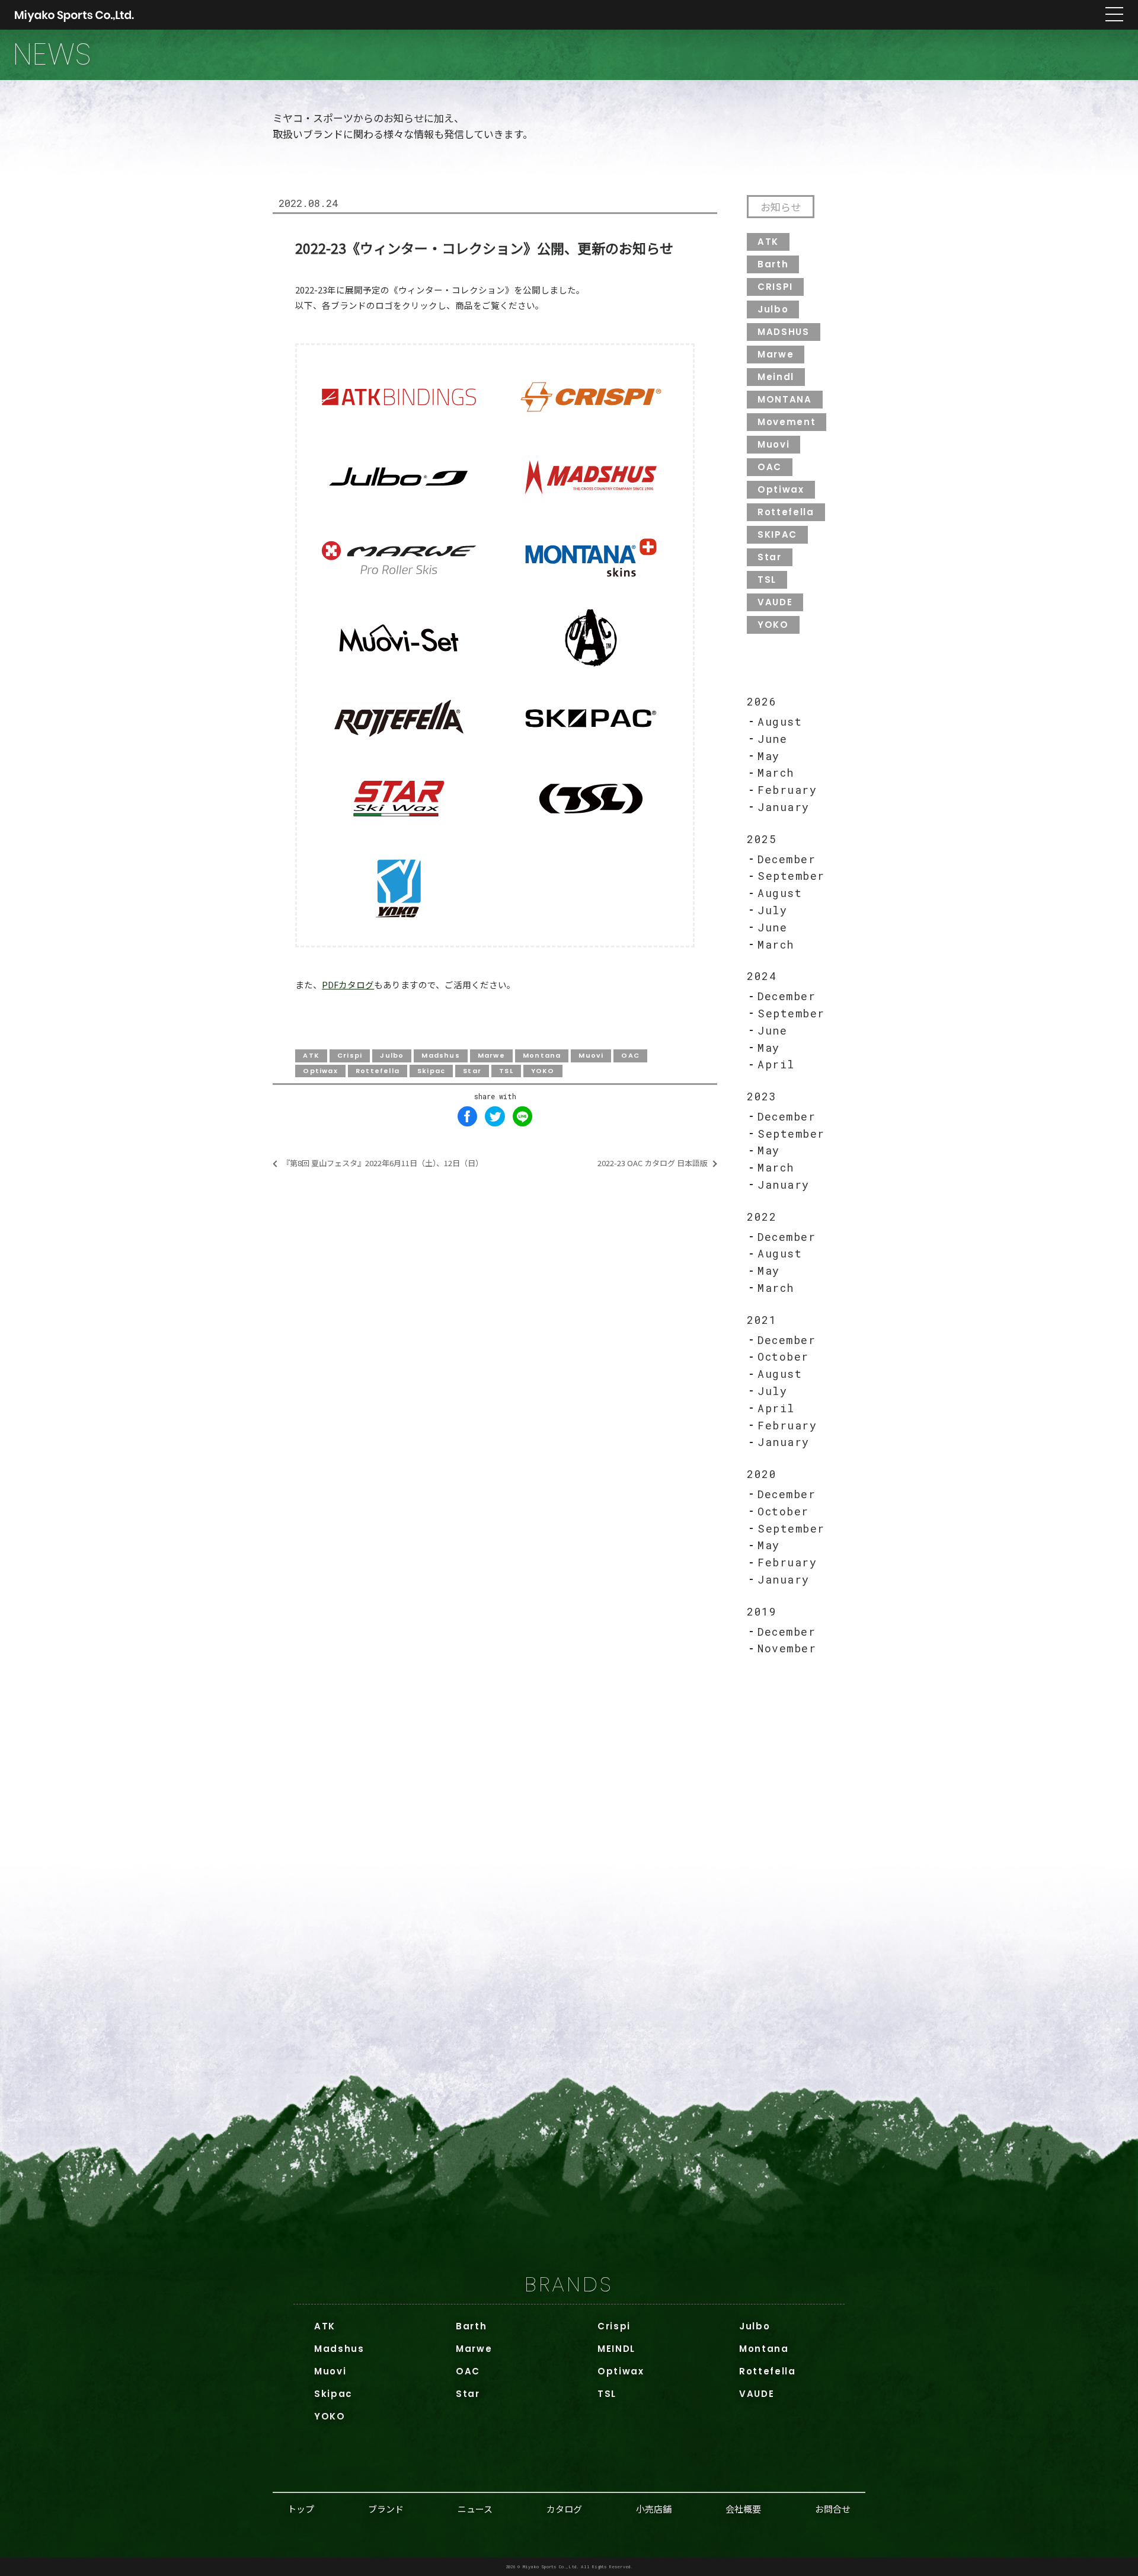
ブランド (386, 2509)
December (787, 859)
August (780, 722)
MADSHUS (784, 332)
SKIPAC (777, 534)
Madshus (339, 2349)
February (787, 790)
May (769, 756)
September (791, 876)
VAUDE (775, 602)
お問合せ (833, 2509)
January (784, 807)
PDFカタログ (348, 984)
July (772, 910)
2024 (762, 976)
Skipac (333, 2394)
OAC (770, 467)
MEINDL (616, 2349)
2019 (762, 1611)
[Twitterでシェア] (495, 1116)
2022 (762, 1217)
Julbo (773, 309)
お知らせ (781, 207)
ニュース (475, 2509)
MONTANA (785, 399)
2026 (762, 701)
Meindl (776, 377)
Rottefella (786, 512)
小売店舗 (654, 2509)
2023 (762, 1096)
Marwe (776, 354)
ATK (768, 242)
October (783, 1356)
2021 (762, 1320)
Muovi (773, 444)
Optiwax (781, 489)
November (787, 1648)
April (776, 1064)
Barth (773, 264)
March (776, 773)
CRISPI (775, 287)
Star (770, 557)
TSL (767, 580)
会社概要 (743, 2509)
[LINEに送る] (523, 1116)
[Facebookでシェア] (468, 1116)
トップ (301, 2509)
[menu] (1114, 15)
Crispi (614, 2326)
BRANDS (569, 2284)
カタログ (564, 2509)
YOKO (773, 625)
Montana (764, 2349)
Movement (787, 422)
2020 (762, 1474)
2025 (762, 839)
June (772, 739)
